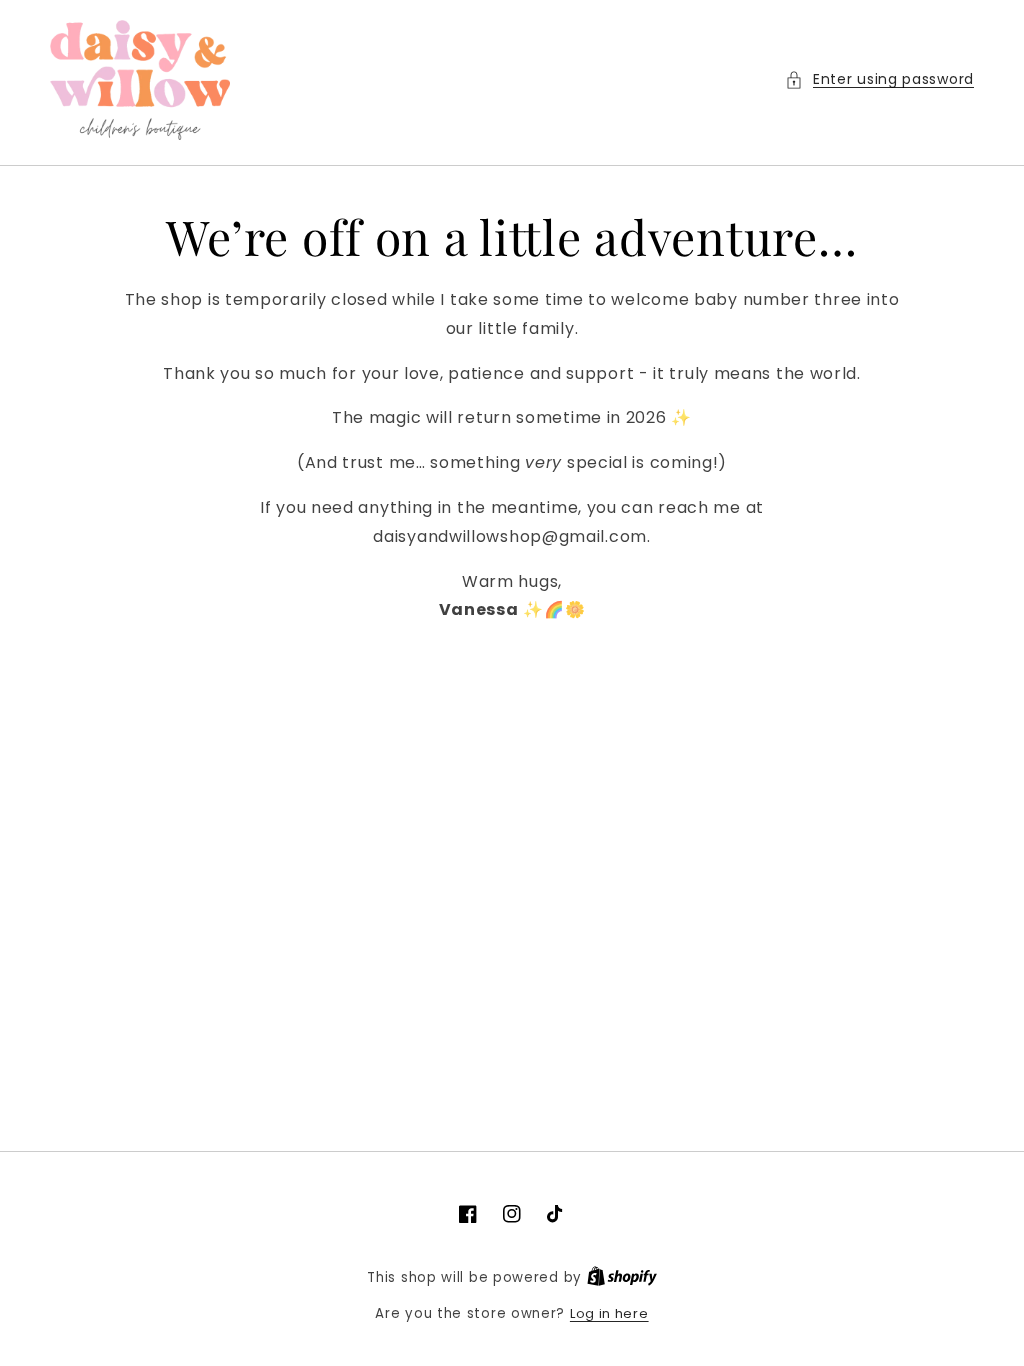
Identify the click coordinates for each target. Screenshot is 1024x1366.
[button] (879, 79)
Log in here (609, 1313)
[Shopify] (622, 1277)
